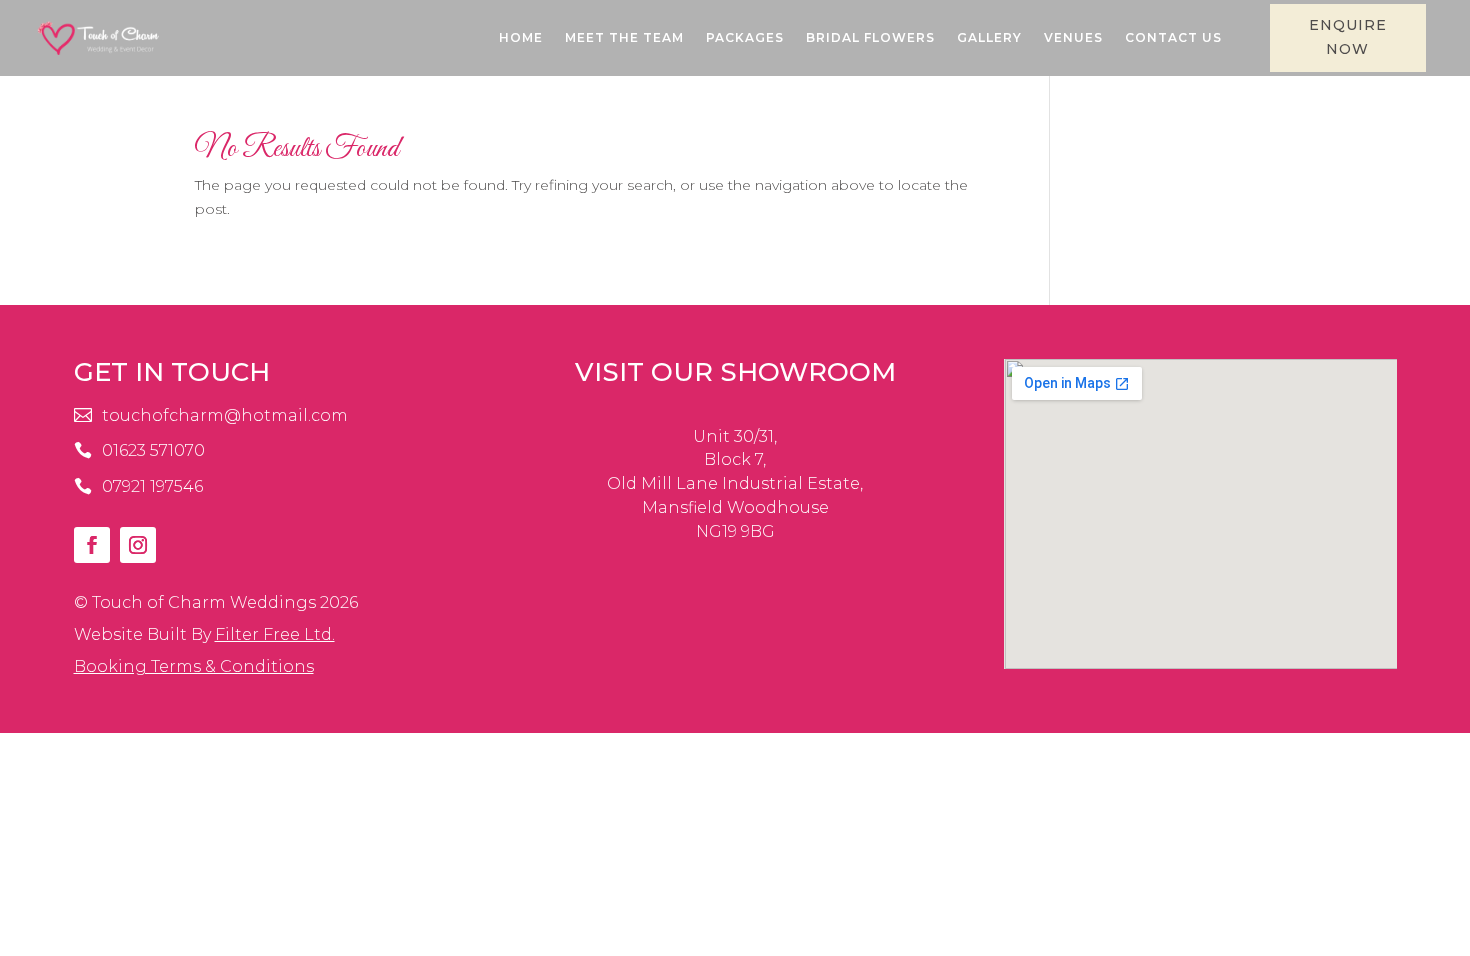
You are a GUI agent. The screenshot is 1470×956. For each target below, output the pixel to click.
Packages (745, 37)
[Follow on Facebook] (92, 545)
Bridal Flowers (870, 37)
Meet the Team (624, 37)
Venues (1073, 37)
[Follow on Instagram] (138, 545)
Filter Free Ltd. (275, 634)
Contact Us (1173, 37)
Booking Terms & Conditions (194, 666)
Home (521, 37)
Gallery (989, 37)
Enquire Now (1348, 37)
